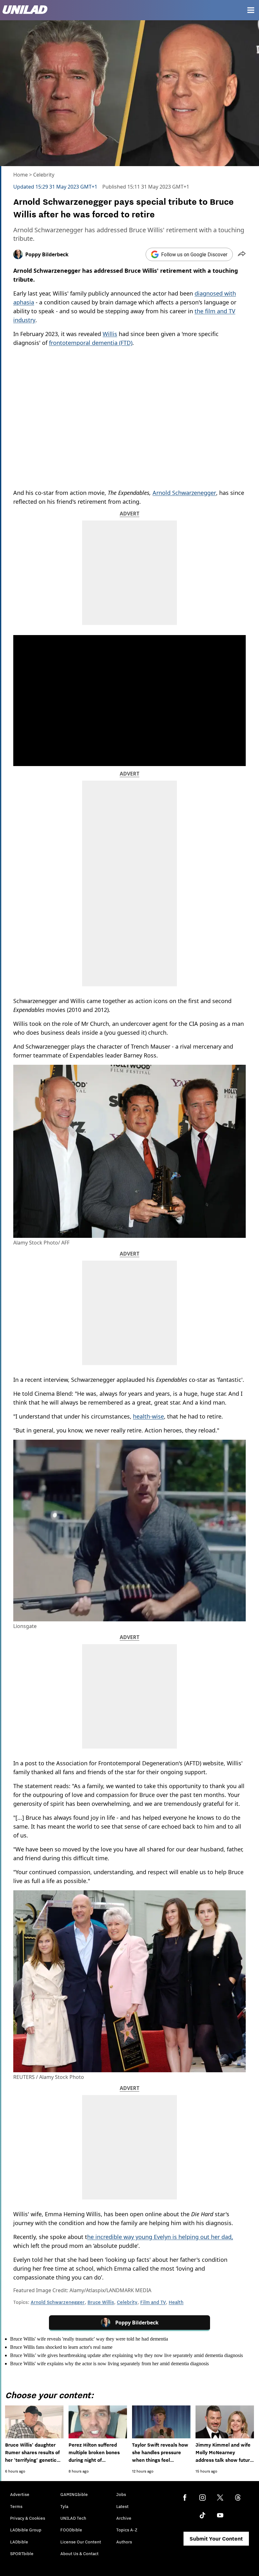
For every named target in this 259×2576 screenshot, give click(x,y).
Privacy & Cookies (28, 2518)
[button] (242, 254)
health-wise (148, 1416)
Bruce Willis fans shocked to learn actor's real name (61, 2347)
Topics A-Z (127, 2530)
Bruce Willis (101, 2302)
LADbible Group (26, 2530)
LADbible (19, 2542)
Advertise (20, 2494)
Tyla (64, 2506)
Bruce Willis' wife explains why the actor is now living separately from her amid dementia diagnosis (109, 2364)
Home (21, 175)
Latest (122, 2506)
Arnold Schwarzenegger (184, 493)
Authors (124, 2542)
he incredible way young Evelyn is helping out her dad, (160, 2237)
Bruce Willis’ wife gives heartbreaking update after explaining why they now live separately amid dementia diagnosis (126, 2355)
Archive (124, 2518)
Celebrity (44, 175)
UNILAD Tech (73, 2518)
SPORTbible (22, 2554)
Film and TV (153, 2302)
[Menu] (251, 10)
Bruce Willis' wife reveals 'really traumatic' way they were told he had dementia (89, 2339)
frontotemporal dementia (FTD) (91, 343)
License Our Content (81, 2542)
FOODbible (71, 2530)
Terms (16, 2506)
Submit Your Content (216, 2539)
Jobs (121, 2494)
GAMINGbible (74, 2494)
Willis (110, 334)
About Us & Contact (79, 2554)
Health (176, 2302)
